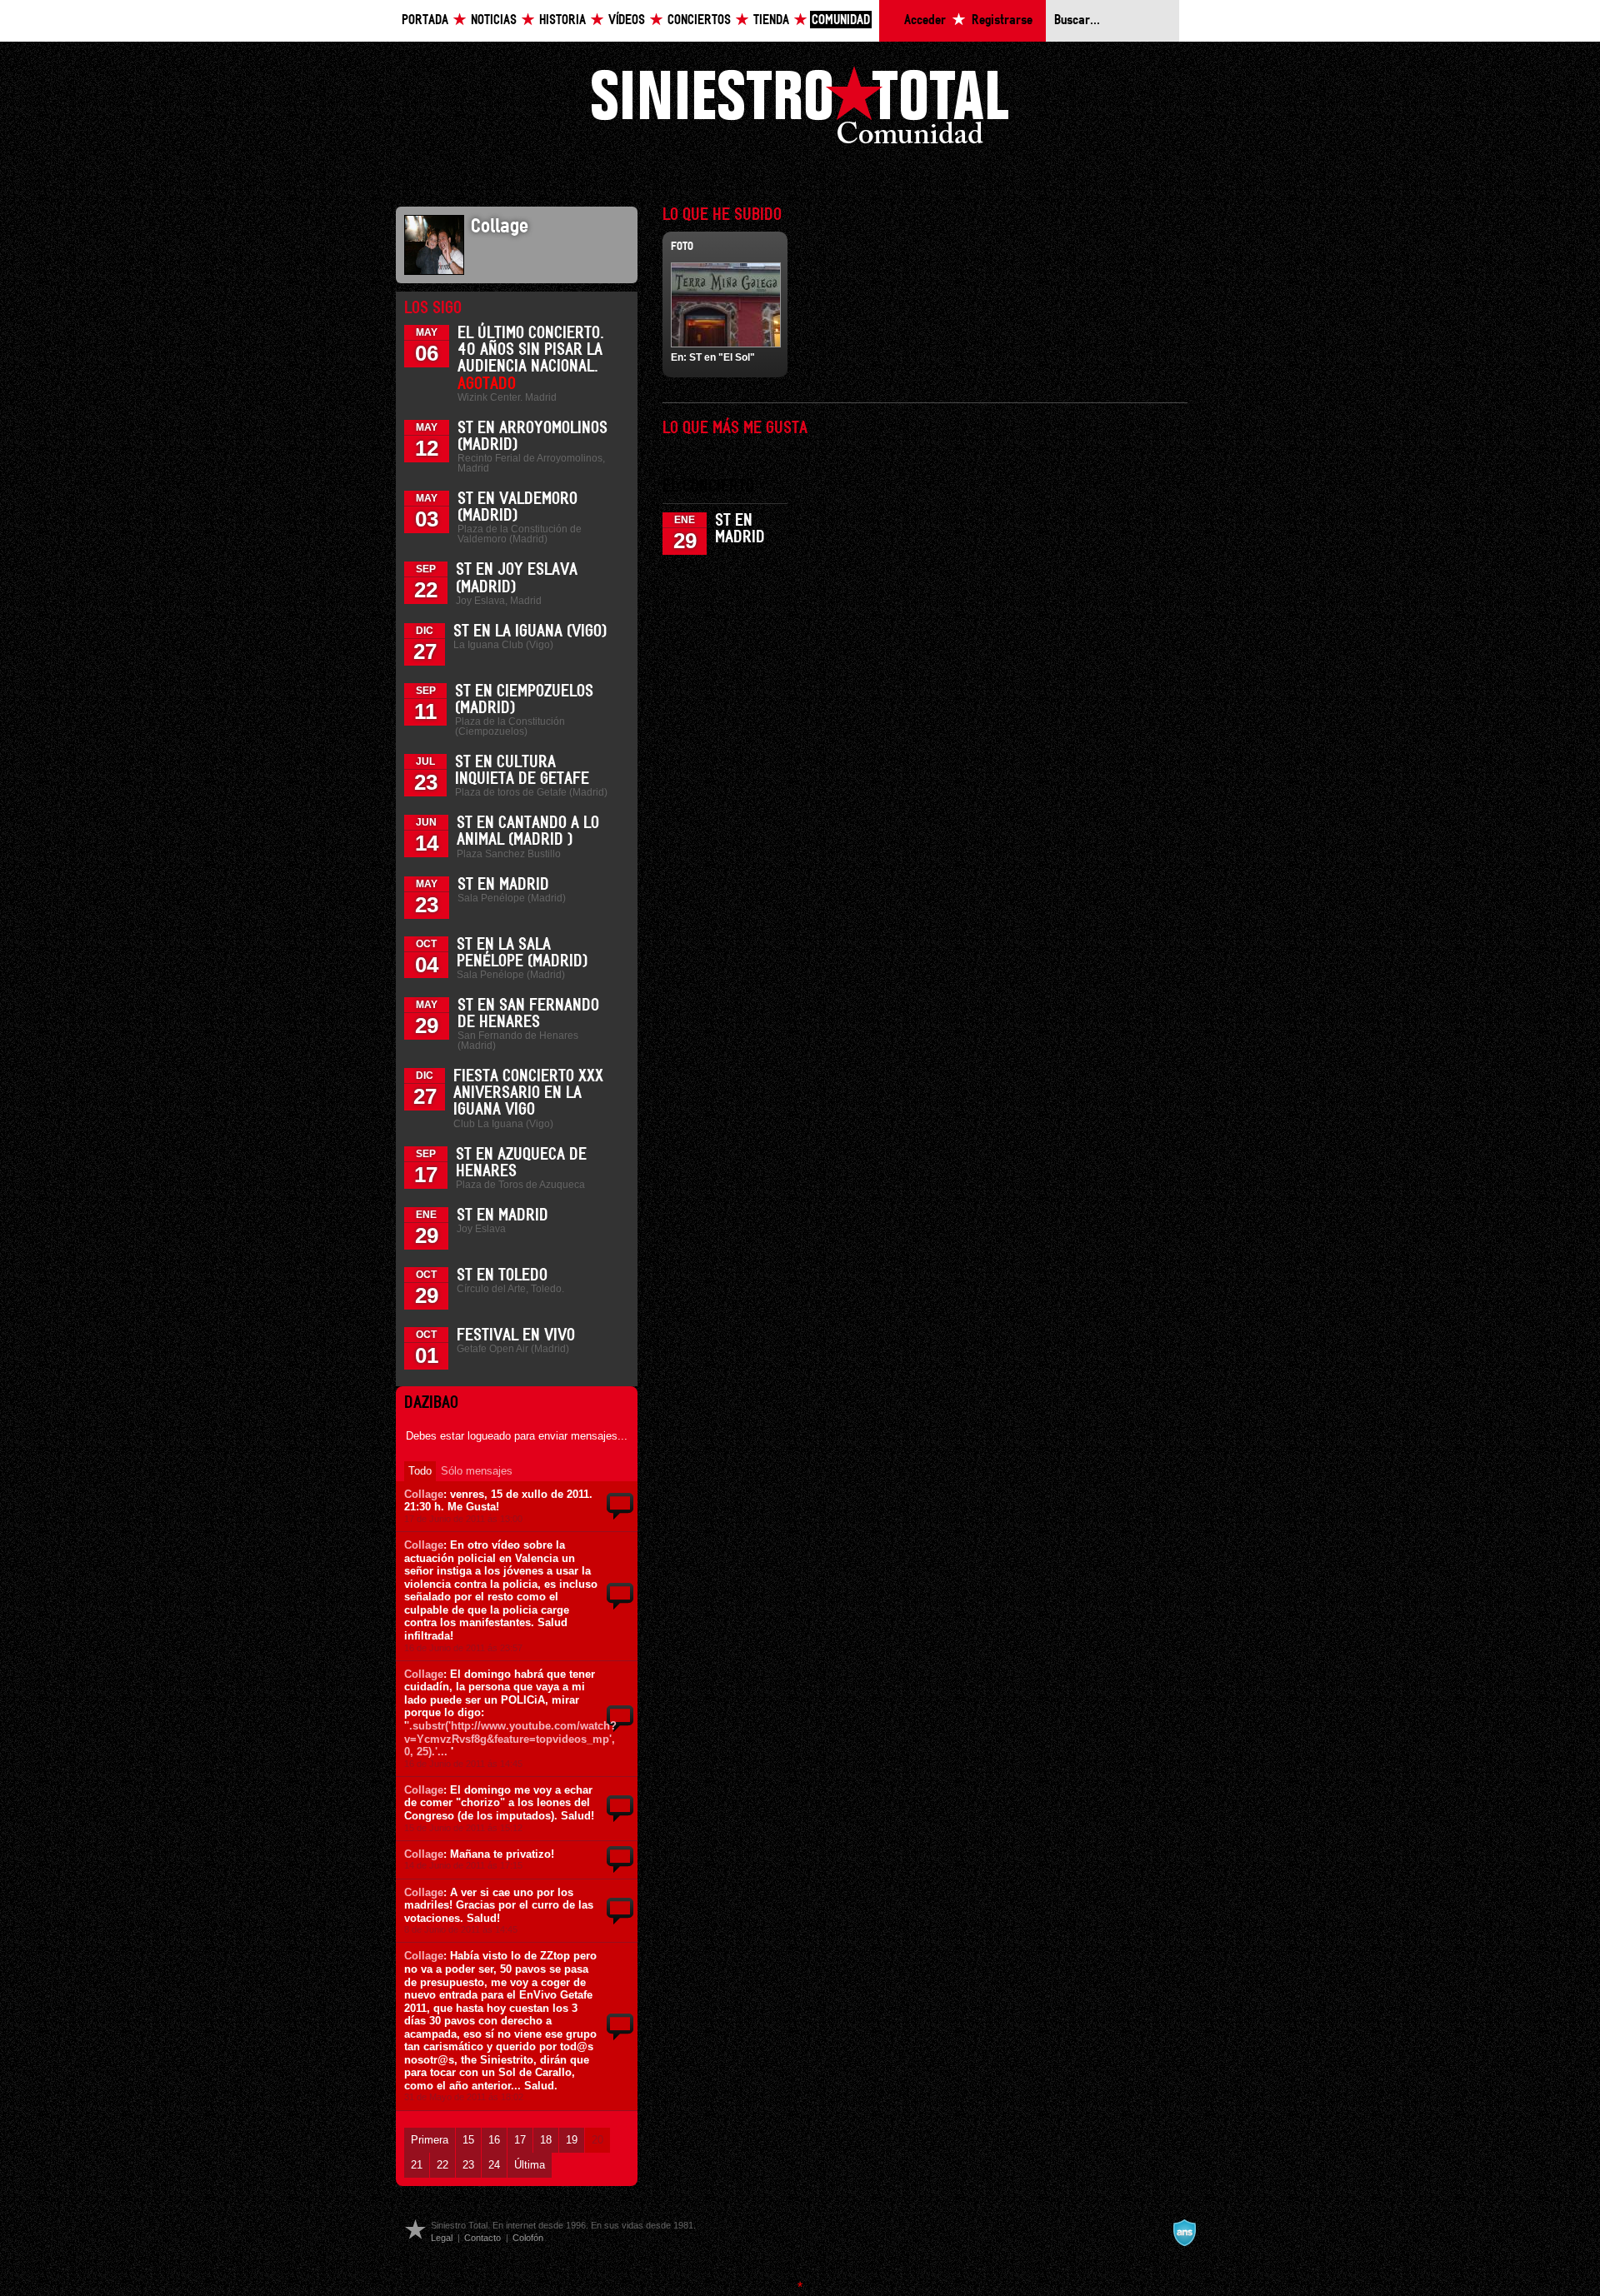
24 (494, 2165)
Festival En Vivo (516, 1335)
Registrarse (1002, 20)
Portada (425, 20)
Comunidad (841, 20)
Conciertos (699, 20)
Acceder (925, 20)
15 (468, 2140)
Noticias (494, 20)
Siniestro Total (800, 110)
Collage (424, 1494)
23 (468, 2165)
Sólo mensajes (477, 1471)
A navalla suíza (1184, 2233)
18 (546, 2140)
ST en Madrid (503, 885)
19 (572, 2140)
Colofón (528, 2238)
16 (494, 2140)
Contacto (482, 2238)
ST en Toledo (502, 1275)
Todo (420, 1471)
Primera (430, 2140)
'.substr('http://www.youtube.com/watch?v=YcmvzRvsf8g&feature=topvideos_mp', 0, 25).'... (510, 1739)
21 (417, 2165)
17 (520, 2140)
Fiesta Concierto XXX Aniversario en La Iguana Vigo (528, 1093)
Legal (442, 2238)
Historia (562, 20)
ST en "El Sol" (722, 357)
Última (530, 2165)
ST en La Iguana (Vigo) (530, 631)
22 (442, 2165)
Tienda (771, 20)
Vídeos (627, 20)
